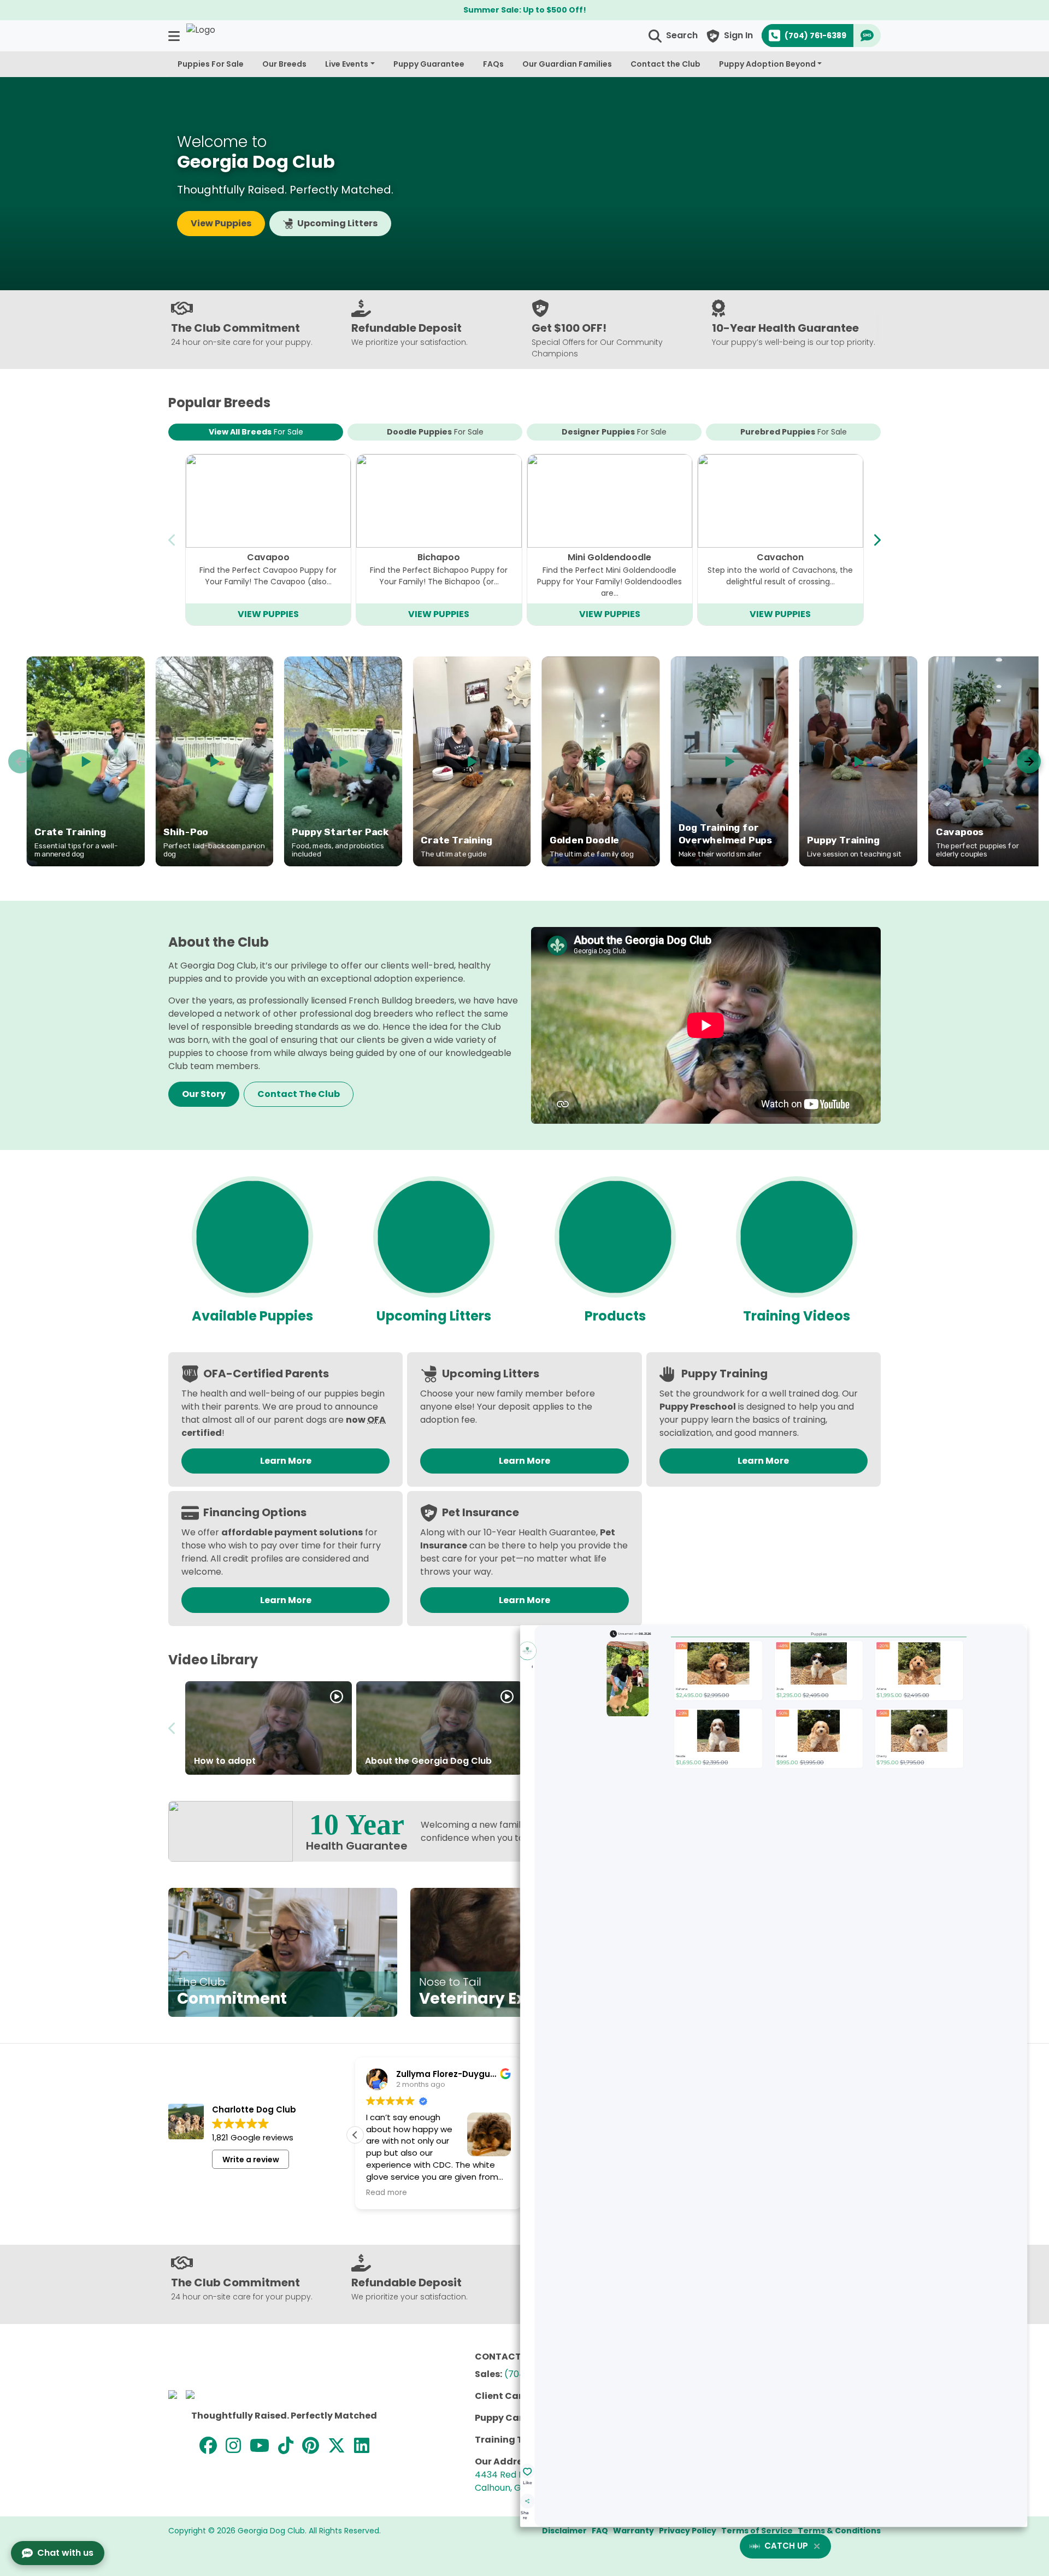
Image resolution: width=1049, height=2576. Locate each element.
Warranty (633, 2531)
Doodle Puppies (435, 432)
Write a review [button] (251, 2160)
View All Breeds (256, 432)
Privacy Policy (688, 2531)
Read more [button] (387, 2193)
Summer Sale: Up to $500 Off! (525, 10)
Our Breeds (284, 64)
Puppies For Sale (211, 64)
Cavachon (780, 557)
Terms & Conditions (839, 2531)
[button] (175, 36)
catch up (786, 2546)
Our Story (204, 1094)
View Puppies (221, 223)
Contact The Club (299, 1094)
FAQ (600, 2531)
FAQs (493, 64)
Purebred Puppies (794, 432)
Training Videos (797, 1316)
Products (615, 1316)
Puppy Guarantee (429, 64)
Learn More (286, 1461)
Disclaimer (564, 2531)
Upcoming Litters (337, 223)
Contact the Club (665, 64)
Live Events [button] (347, 64)
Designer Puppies (614, 432)
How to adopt (225, 1761)
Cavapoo (268, 557)
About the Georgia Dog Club (428, 1761)
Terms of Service (757, 2531)
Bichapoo (439, 557)
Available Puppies (252, 1316)
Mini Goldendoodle (609, 557)
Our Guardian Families (567, 64)
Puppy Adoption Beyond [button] (767, 64)
